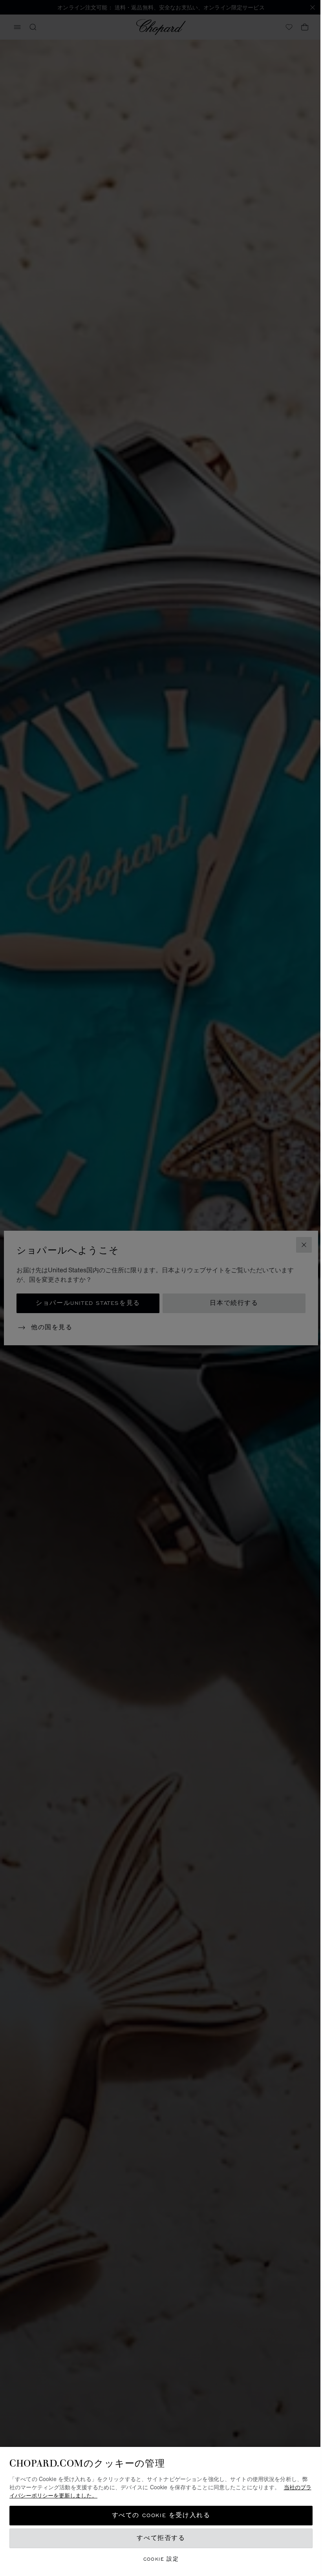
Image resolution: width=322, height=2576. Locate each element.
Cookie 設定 (161, 2559)
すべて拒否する (161, 2538)
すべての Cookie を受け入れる (161, 2515)
